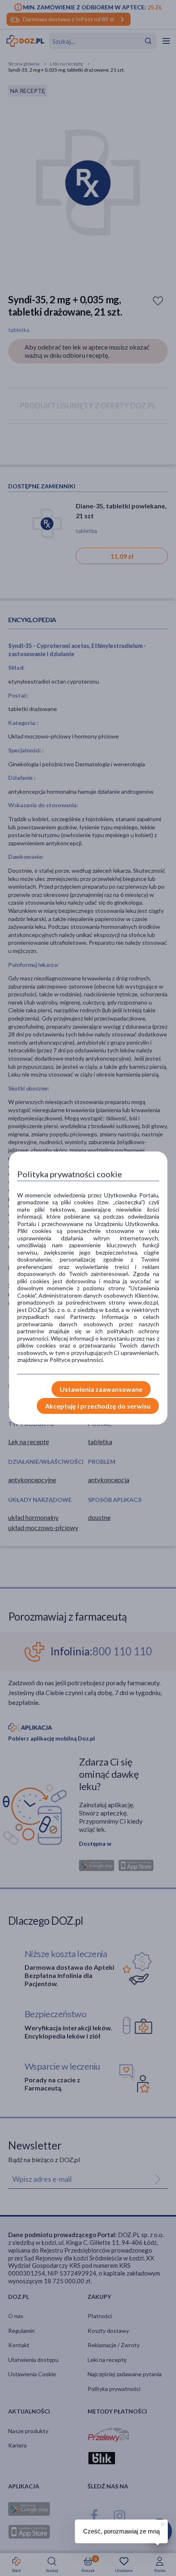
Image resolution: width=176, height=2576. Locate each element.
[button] (162, 2523)
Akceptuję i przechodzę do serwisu (98, 1406)
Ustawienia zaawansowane (101, 1389)
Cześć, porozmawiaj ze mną (121, 2531)
